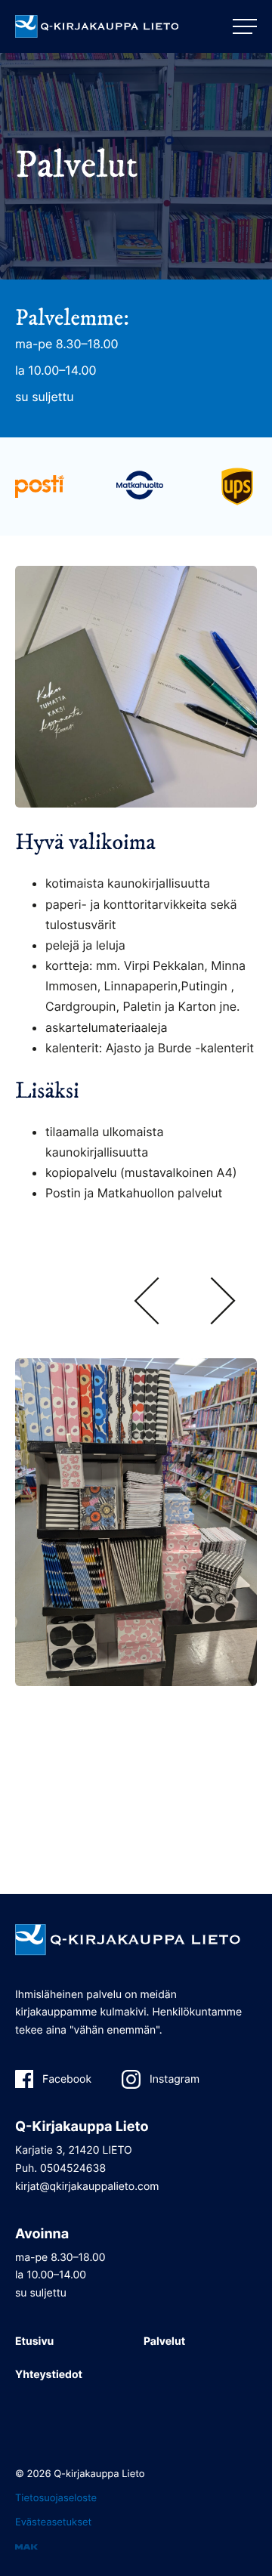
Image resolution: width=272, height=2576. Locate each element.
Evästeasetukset (53, 2522)
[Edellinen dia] (147, 1302)
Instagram (175, 2079)
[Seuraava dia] (223, 1302)
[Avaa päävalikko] (245, 26)
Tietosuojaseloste (56, 2498)
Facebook (67, 2079)
